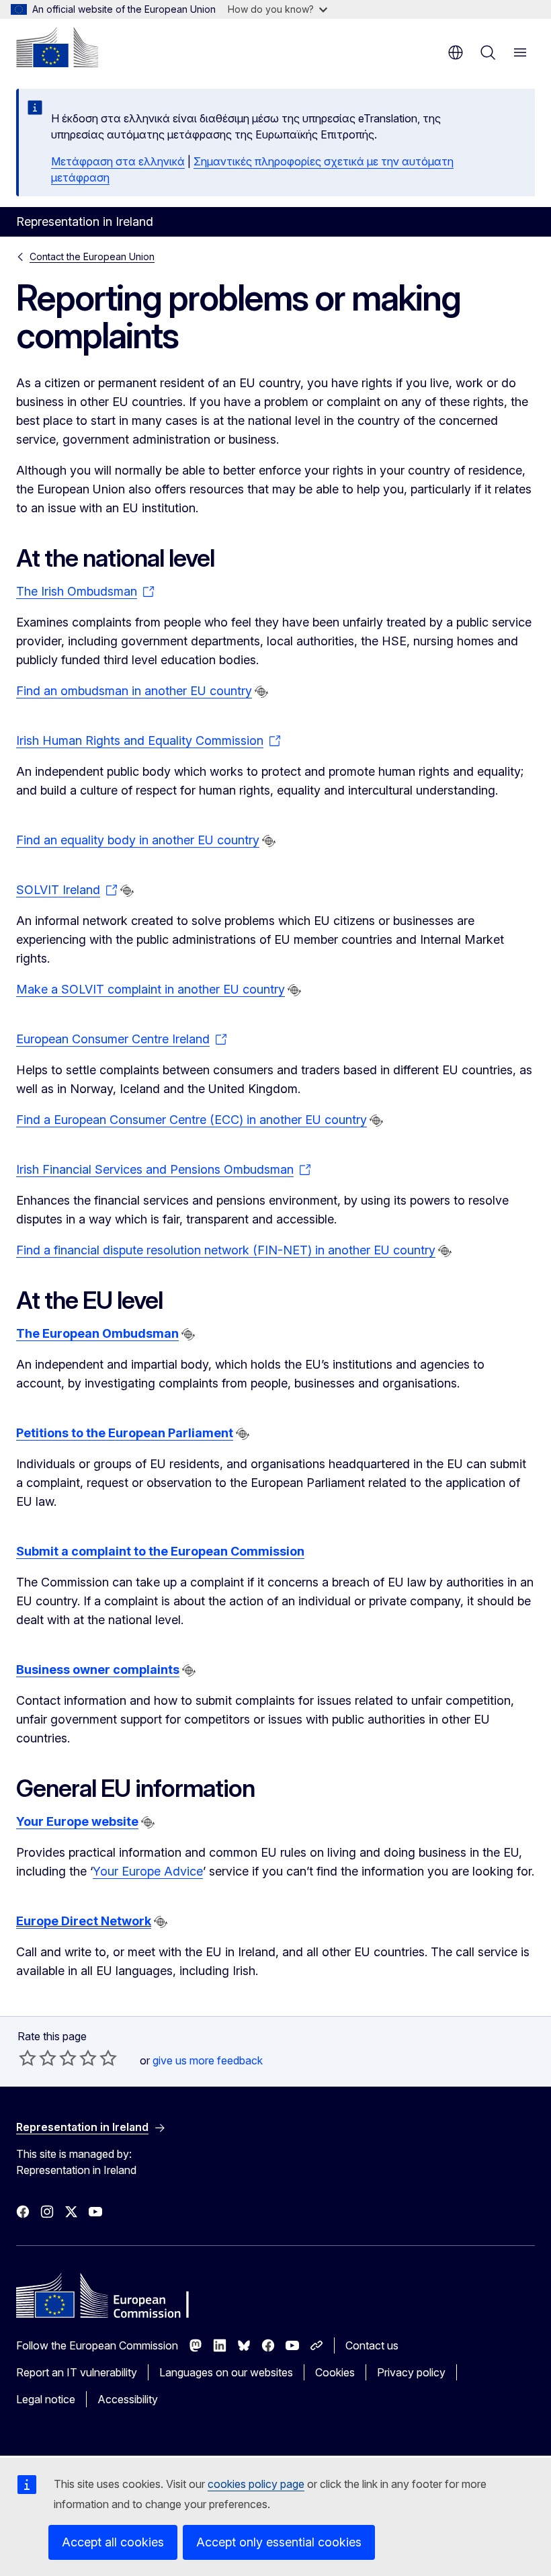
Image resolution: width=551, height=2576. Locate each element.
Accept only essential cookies (279, 2542)
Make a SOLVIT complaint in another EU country (151, 989)
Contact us (372, 2345)
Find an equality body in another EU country (138, 840)
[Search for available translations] (261, 692)
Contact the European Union (92, 256)
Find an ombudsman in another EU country (134, 691)
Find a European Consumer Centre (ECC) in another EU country (192, 1120)
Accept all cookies (113, 2542)
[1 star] (28, 2058)
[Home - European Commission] (57, 47)
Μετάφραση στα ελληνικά (118, 161)
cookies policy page (256, 2484)
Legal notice (46, 2399)
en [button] (456, 52)
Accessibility (128, 2399)
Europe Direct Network (84, 1921)
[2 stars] (38, 2058)
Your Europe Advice (148, 1871)
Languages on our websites (226, 2372)
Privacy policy (411, 2372)
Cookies (335, 2372)
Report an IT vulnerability (77, 2372)
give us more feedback (208, 2060)
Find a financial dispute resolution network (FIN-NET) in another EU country (226, 1250)
